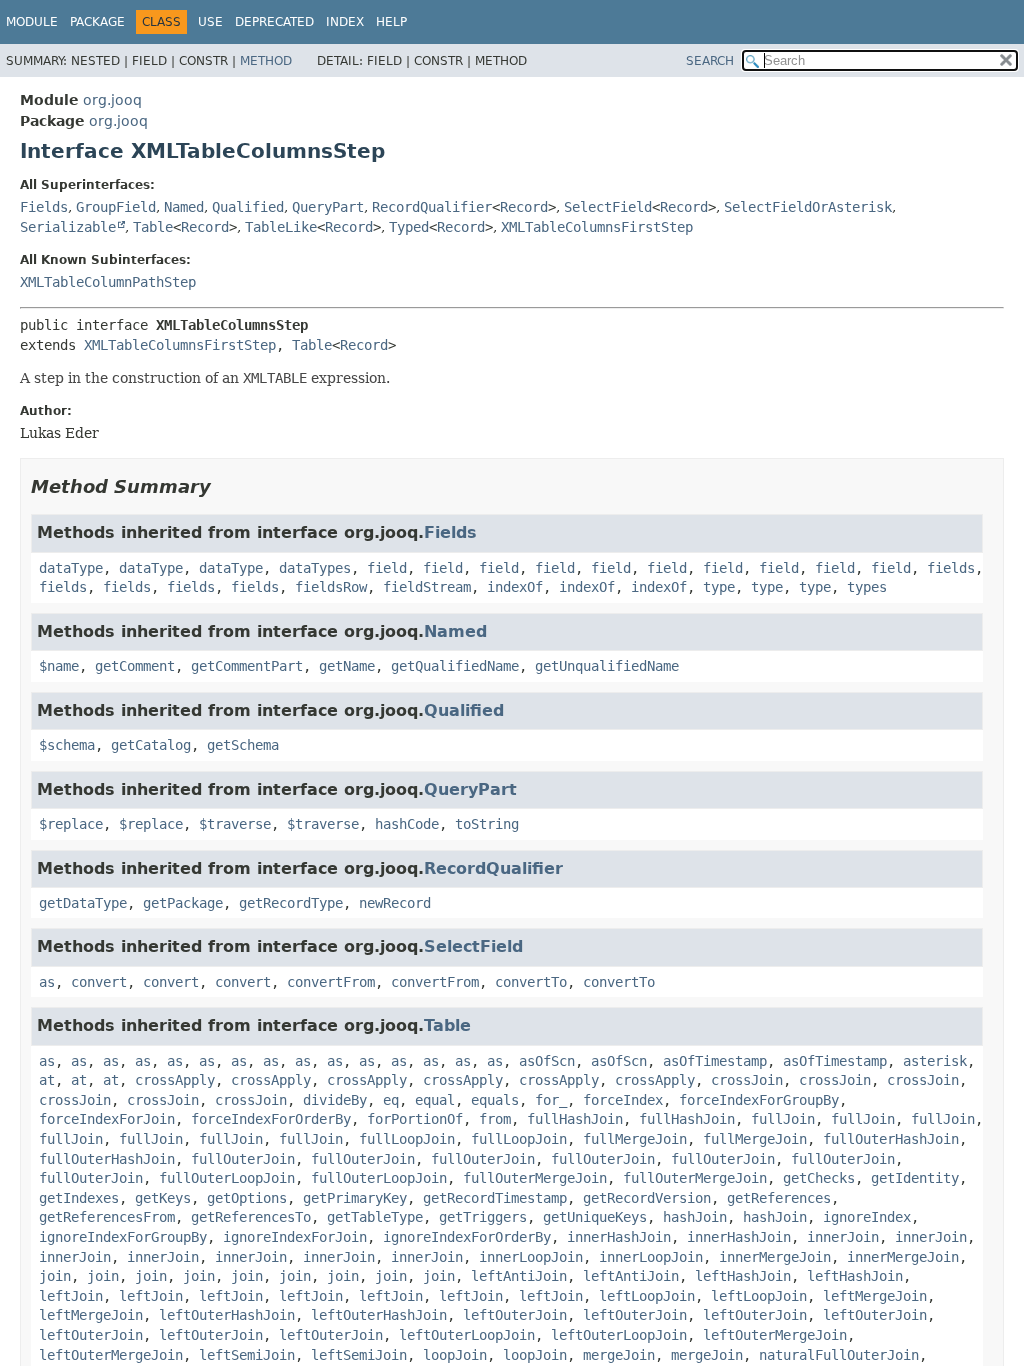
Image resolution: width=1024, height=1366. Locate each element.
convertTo (531, 982)
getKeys (163, 1198)
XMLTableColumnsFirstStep (597, 227)
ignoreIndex (867, 1217)
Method (266, 61)
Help (391, 22)
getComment (135, 666)
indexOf (515, 587)
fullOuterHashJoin (891, 1139)
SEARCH (710, 61)
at (47, 1080)
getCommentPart (247, 666)
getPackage (183, 903)
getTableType (375, 1217)
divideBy (335, 1100)
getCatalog (151, 745)
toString (487, 824)
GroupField (116, 207)
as (47, 982)
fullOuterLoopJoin (227, 1178)
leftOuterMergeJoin (775, 1335)
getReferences (779, 1198)
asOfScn (547, 1061)
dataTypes (315, 568)
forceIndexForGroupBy (759, 1100)
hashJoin (695, 1217)
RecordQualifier (432, 207)
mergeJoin (619, 1355)
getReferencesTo (251, 1217)
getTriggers (483, 1217)
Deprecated (274, 22)
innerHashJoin (619, 1237)
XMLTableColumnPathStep (108, 282)
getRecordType (291, 903)
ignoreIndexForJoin (295, 1237)
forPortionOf (415, 1119)
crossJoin (747, 1080)
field (387, 568)
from (495, 1119)
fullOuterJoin (243, 1159)
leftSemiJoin (247, 1355)
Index (345, 22)
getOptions (247, 1198)
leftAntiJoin (519, 1276)
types (867, 587)
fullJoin (783, 1119)
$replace (71, 824)
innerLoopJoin (531, 1257)
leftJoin (71, 1296)
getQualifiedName (455, 666)
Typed (409, 227)
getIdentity (915, 1178)
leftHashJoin (743, 1276)
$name (59, 666)
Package (97, 22)
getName (347, 666)
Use (210, 22)
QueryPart (328, 207)
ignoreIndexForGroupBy (123, 1237)
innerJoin (843, 1237)
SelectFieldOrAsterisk (808, 207)
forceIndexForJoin (107, 1119)
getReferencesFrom (107, 1217)
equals (495, 1100)
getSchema (243, 745)
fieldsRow (331, 587)
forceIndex (623, 1100)
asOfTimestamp (715, 1061)
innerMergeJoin (775, 1257)
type (719, 587)
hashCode (407, 824)
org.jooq (112, 100)
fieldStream (427, 587)
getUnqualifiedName (607, 666)
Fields (44, 207)
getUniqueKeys (595, 1217)
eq (391, 1100)
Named (184, 207)
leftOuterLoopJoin (467, 1335)
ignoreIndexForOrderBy (467, 1237)
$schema (67, 745)
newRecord (395, 903)
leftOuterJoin (515, 1315)
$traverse (235, 824)
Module (32, 22)
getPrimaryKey (355, 1198)
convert (99, 982)
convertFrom (331, 982)
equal (435, 1100)
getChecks (819, 1178)
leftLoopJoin (647, 1296)
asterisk (935, 1061)
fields (951, 568)
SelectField (608, 207)
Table (153, 227)
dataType (71, 568)
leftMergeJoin (875, 1296)
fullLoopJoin (407, 1139)
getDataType (83, 903)
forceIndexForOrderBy (271, 1119)
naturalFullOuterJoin (839, 1355)
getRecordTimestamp (495, 1198)
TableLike (281, 227)
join (55, 1276)
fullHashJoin (575, 1119)
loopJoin (455, 1355)
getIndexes (79, 1198)
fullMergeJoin (635, 1139)
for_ (551, 1100)
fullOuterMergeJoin (535, 1178)
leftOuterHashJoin (227, 1315)
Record (524, 207)
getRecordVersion (647, 1198)
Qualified (248, 207)
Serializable (68, 227)
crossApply (175, 1080)
